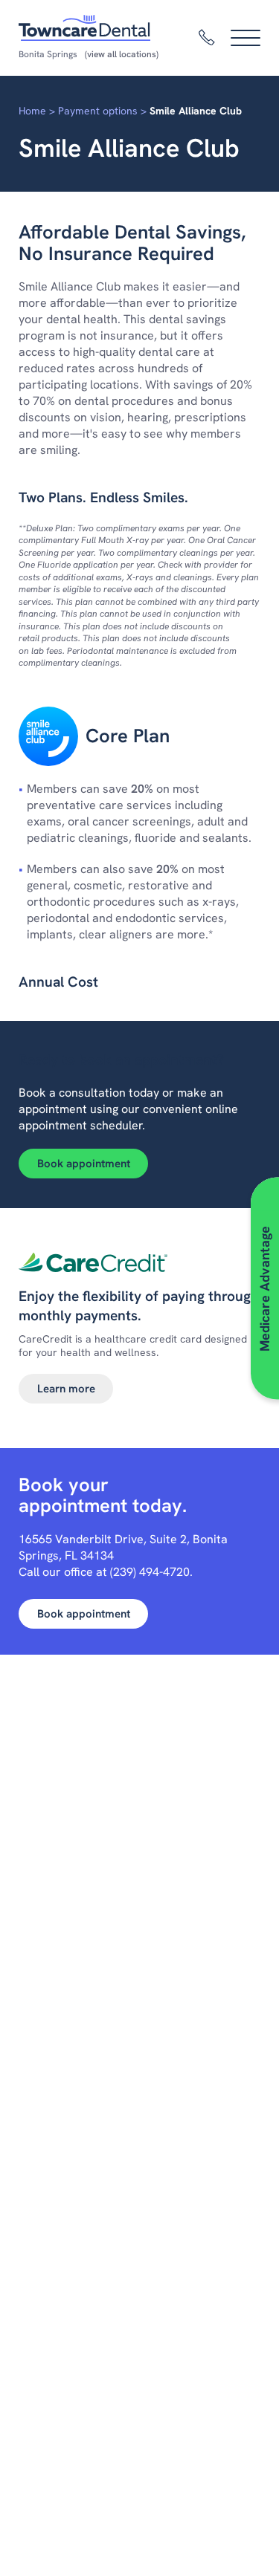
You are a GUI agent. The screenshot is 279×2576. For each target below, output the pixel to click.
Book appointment (84, 1164)
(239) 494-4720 (150, 1572)
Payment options (98, 111)
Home (32, 111)
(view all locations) (122, 54)
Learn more (66, 1389)
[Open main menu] (246, 38)
